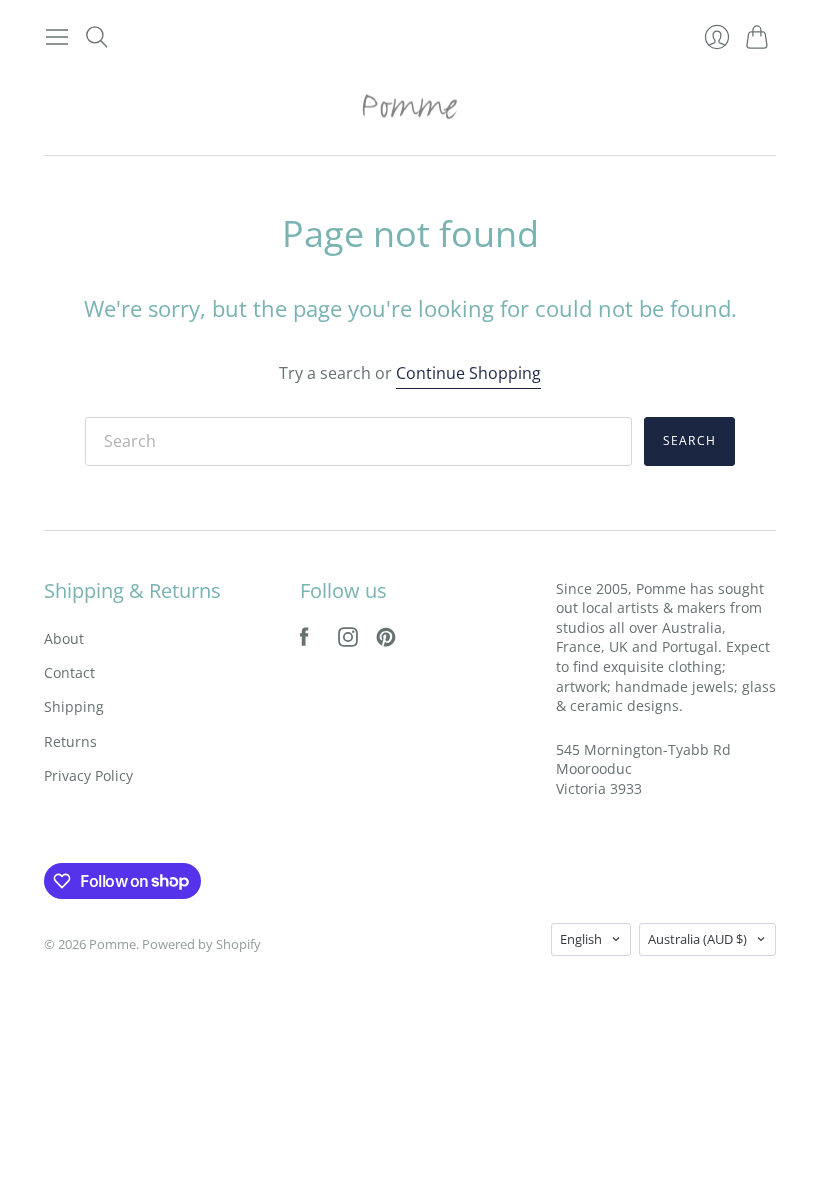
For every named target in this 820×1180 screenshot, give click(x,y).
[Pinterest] (386, 641)
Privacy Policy (88, 775)
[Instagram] (348, 641)
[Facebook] (304, 641)
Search (689, 440)
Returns (70, 741)
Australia (697, 939)
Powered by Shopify (201, 944)
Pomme (112, 944)
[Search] (97, 37)
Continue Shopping (468, 373)
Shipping (74, 706)
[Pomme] (410, 105)
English (581, 939)
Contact (69, 672)
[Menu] (57, 37)
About (64, 638)
